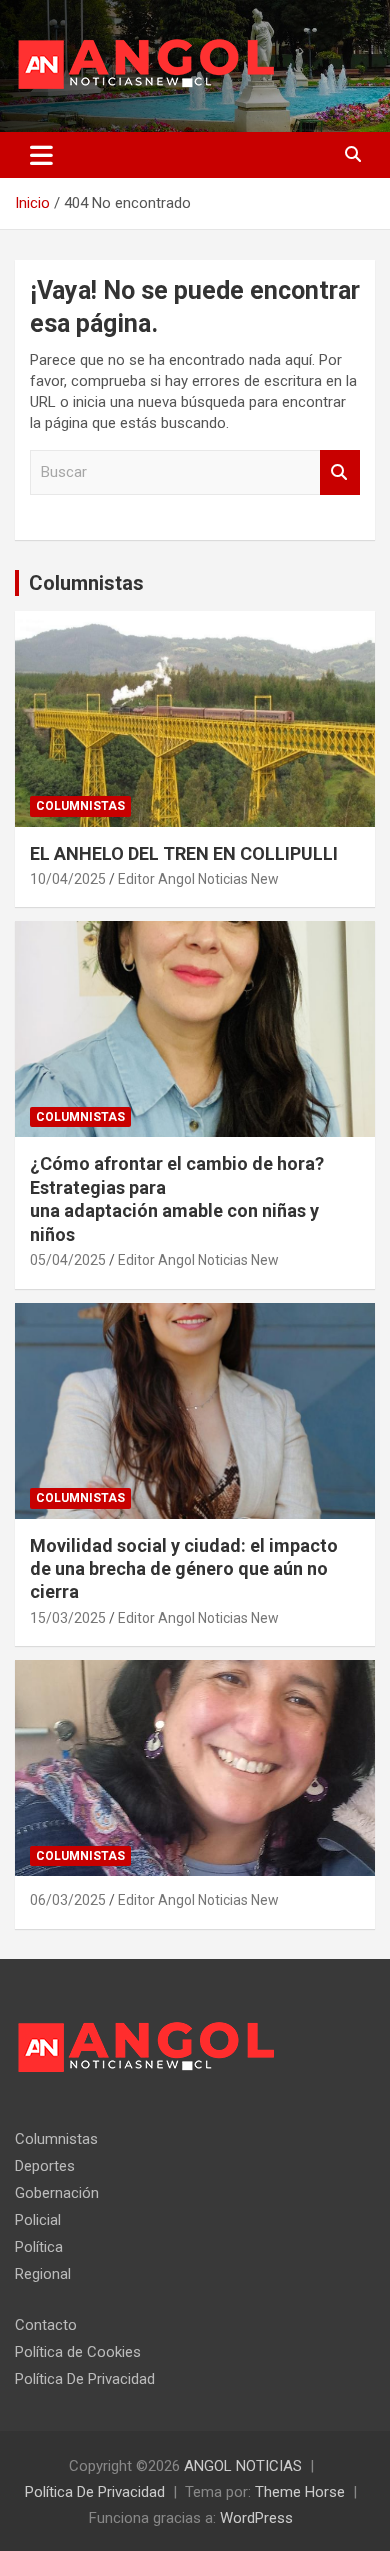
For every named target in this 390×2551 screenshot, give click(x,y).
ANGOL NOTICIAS (243, 2466)
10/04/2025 (68, 879)
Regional (43, 2274)
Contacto (46, 2325)
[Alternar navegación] (41, 155)
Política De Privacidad (85, 2379)
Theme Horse (300, 2492)
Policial (38, 2220)
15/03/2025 (68, 1618)
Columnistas (86, 583)
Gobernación (57, 2193)
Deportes (45, 2166)
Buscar (340, 472)
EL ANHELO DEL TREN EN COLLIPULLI (186, 853)
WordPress (256, 2518)
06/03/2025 (68, 1900)
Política (39, 2247)
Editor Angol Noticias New (198, 879)
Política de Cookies (78, 2352)
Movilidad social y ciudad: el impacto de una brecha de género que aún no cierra (184, 1569)
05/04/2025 (68, 1260)
